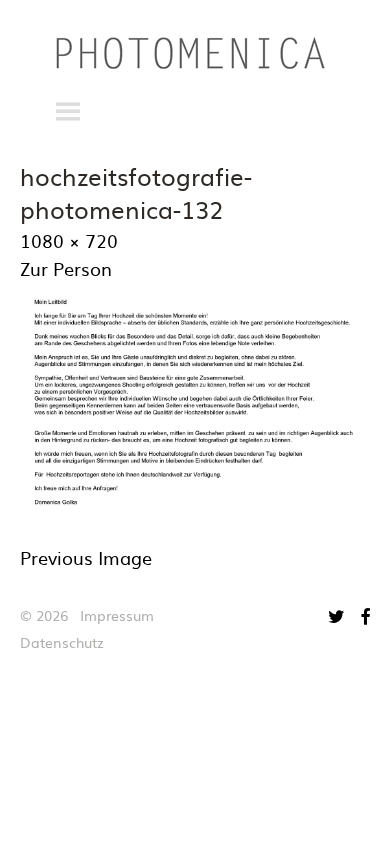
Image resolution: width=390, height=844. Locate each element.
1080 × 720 (69, 240)
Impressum (117, 615)
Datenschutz (62, 642)
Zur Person (66, 268)
